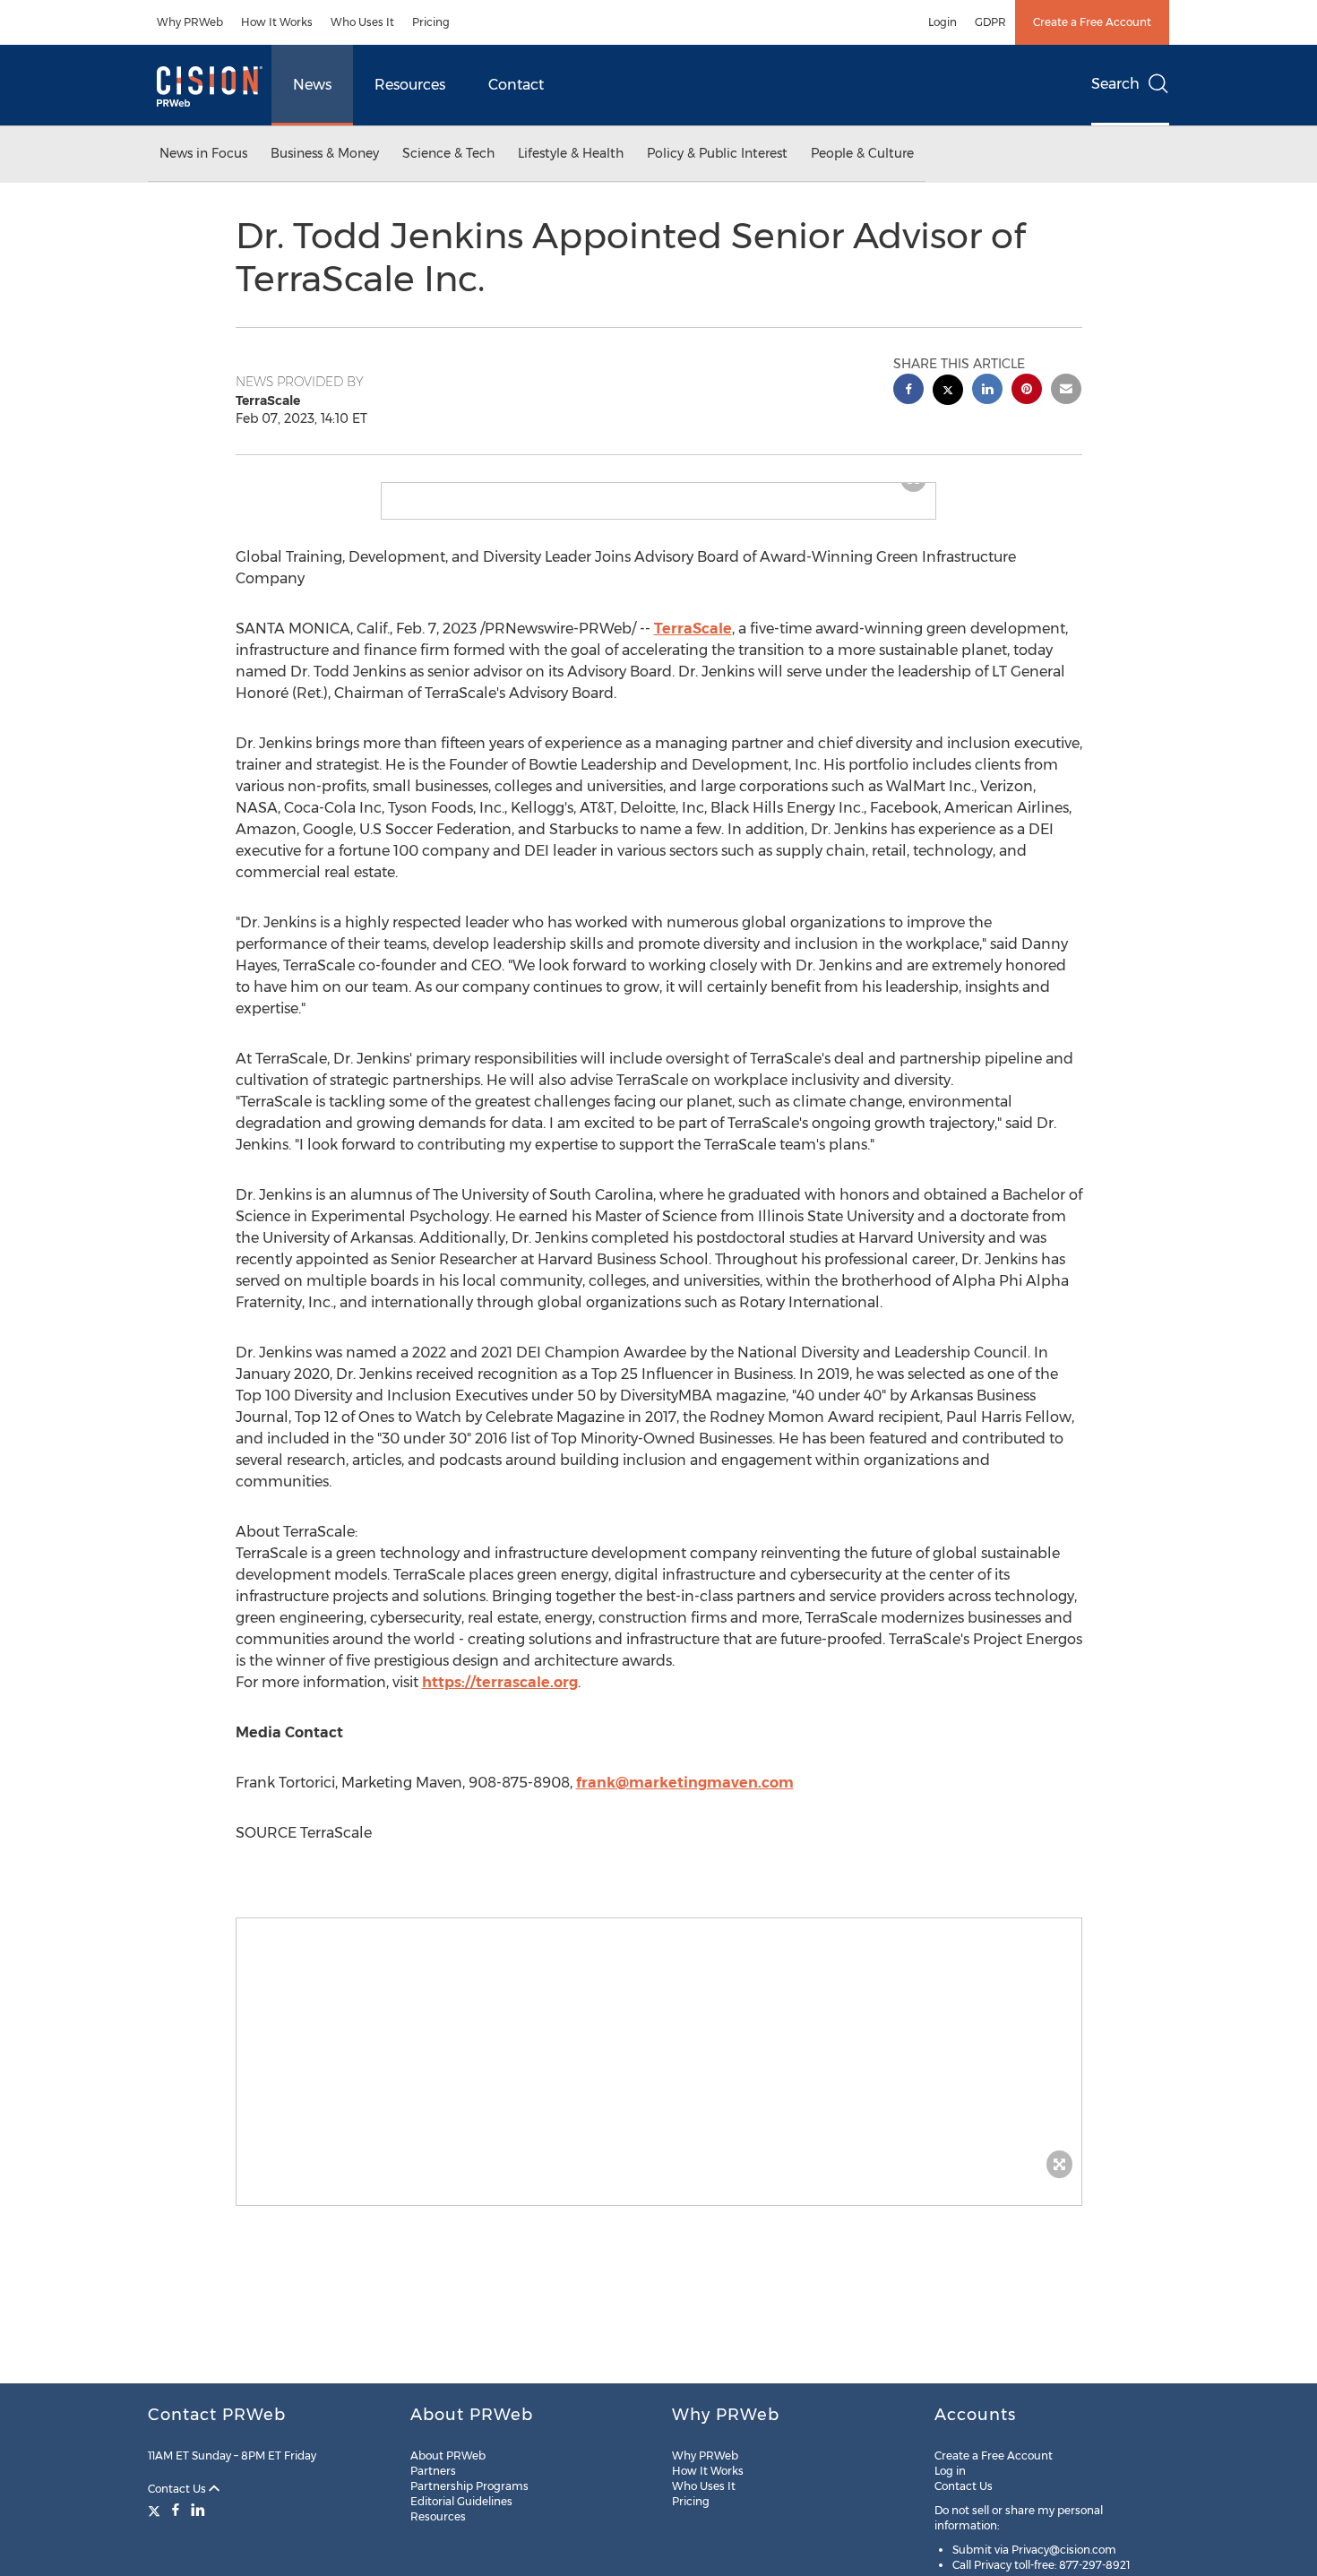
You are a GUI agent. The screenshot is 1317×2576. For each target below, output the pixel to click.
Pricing (431, 22)
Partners (433, 2471)
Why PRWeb (190, 22)
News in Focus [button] (203, 153)
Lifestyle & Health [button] (571, 153)
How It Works (277, 22)
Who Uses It (362, 22)
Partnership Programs (469, 2486)
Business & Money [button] (325, 153)
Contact (516, 85)
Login (943, 22)
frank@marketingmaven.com (685, 1797)
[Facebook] (176, 2510)
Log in (950, 2471)
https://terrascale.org (500, 1697)
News (312, 85)
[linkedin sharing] (987, 391)
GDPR (990, 22)
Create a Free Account (1092, 22)
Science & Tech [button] (448, 153)
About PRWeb (448, 2455)
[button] (658, 490)
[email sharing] (1066, 391)
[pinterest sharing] (1027, 391)
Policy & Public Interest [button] (717, 153)
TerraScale (693, 643)
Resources (410, 85)
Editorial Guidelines (461, 2501)
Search (1115, 84)
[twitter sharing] (948, 392)
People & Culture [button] (862, 153)
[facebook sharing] (908, 391)
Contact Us (178, 2489)
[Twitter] (156, 2510)
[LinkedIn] (198, 2510)
